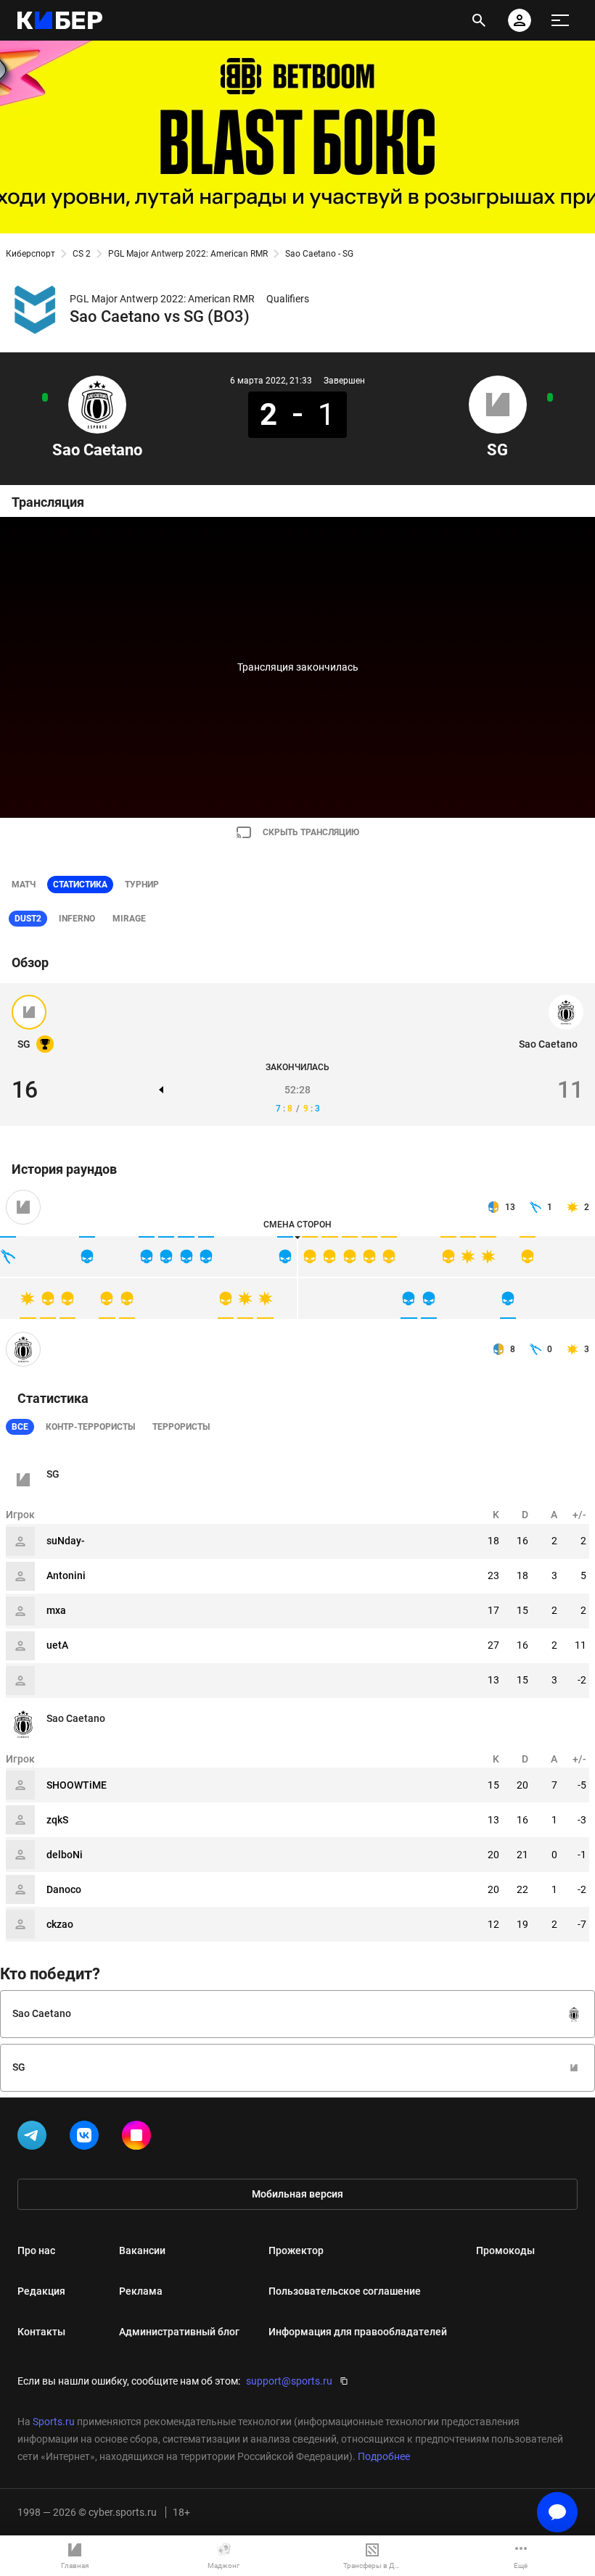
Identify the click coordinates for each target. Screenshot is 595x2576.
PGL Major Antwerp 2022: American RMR (188, 254)
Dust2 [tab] (28, 919)
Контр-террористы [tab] (90, 1427)
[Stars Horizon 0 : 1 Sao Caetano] (45, 397)
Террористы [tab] (181, 1427)
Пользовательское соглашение (345, 2291)
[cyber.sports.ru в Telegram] (35, 2138)
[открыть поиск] (479, 20)
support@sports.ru (289, 2381)
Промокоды (505, 2250)
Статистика (80, 885)
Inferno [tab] (77, 919)
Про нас (36, 2250)
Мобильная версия (297, 2194)
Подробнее (384, 2456)
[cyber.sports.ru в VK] (87, 2138)
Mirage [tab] (129, 919)
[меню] (560, 20)
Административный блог (179, 2332)
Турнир (142, 885)
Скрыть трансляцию (311, 832)
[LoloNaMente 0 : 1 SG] (550, 397)
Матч (24, 885)
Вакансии (142, 2250)
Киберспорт (30, 254)
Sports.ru (54, 2422)
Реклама (141, 2291)
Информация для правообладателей (358, 2332)
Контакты (41, 2332)
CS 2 (82, 254)
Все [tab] (20, 1427)
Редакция (41, 2291)
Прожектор (296, 2250)
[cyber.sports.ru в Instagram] (139, 2138)
